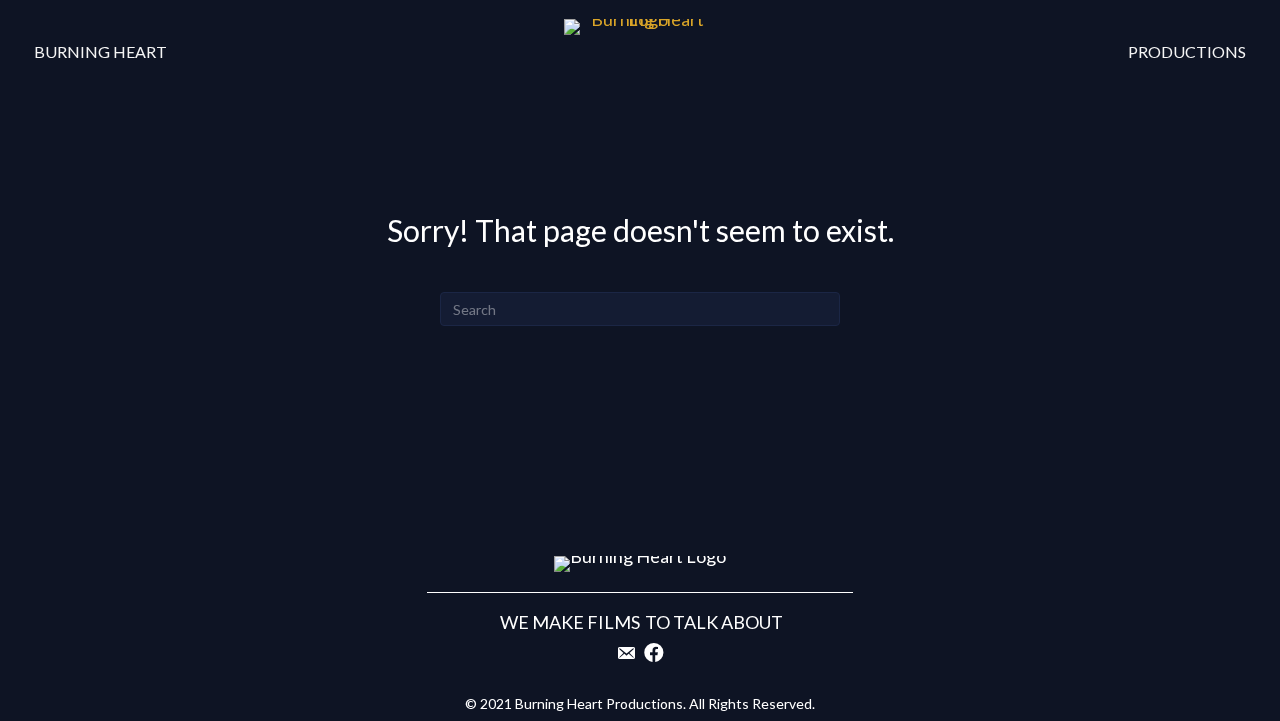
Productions (1187, 51)
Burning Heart (100, 51)
